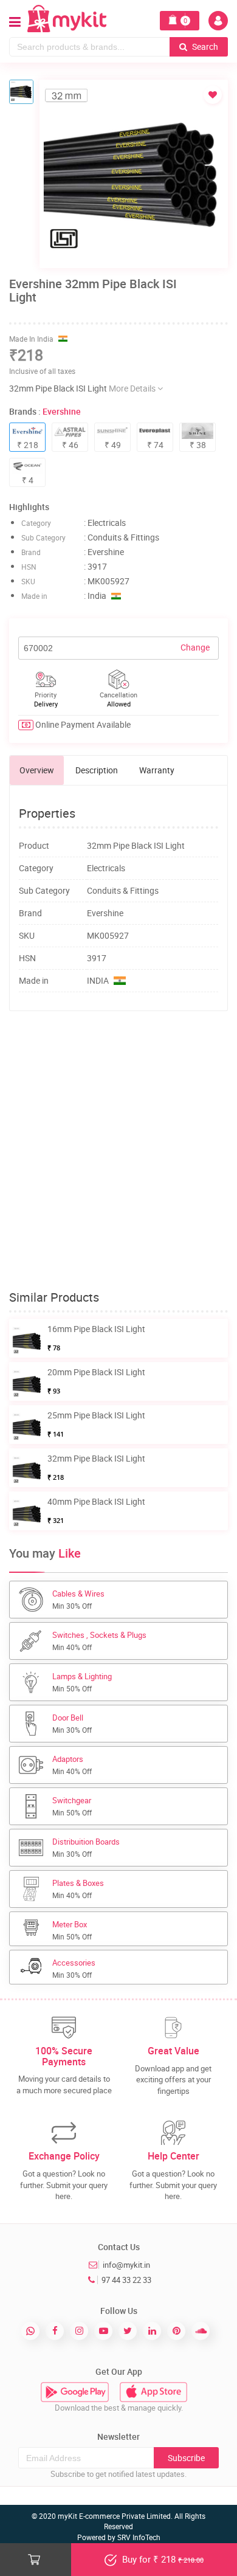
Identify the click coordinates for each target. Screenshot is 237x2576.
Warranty (157, 770)
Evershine (62, 411)
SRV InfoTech (139, 2537)
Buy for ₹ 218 (162, 2559)
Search (204, 47)
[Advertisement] (118, 1151)
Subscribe (186, 2458)
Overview (37, 770)
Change (195, 647)
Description (97, 770)
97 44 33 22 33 (126, 2280)
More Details (133, 388)
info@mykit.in (126, 2265)
